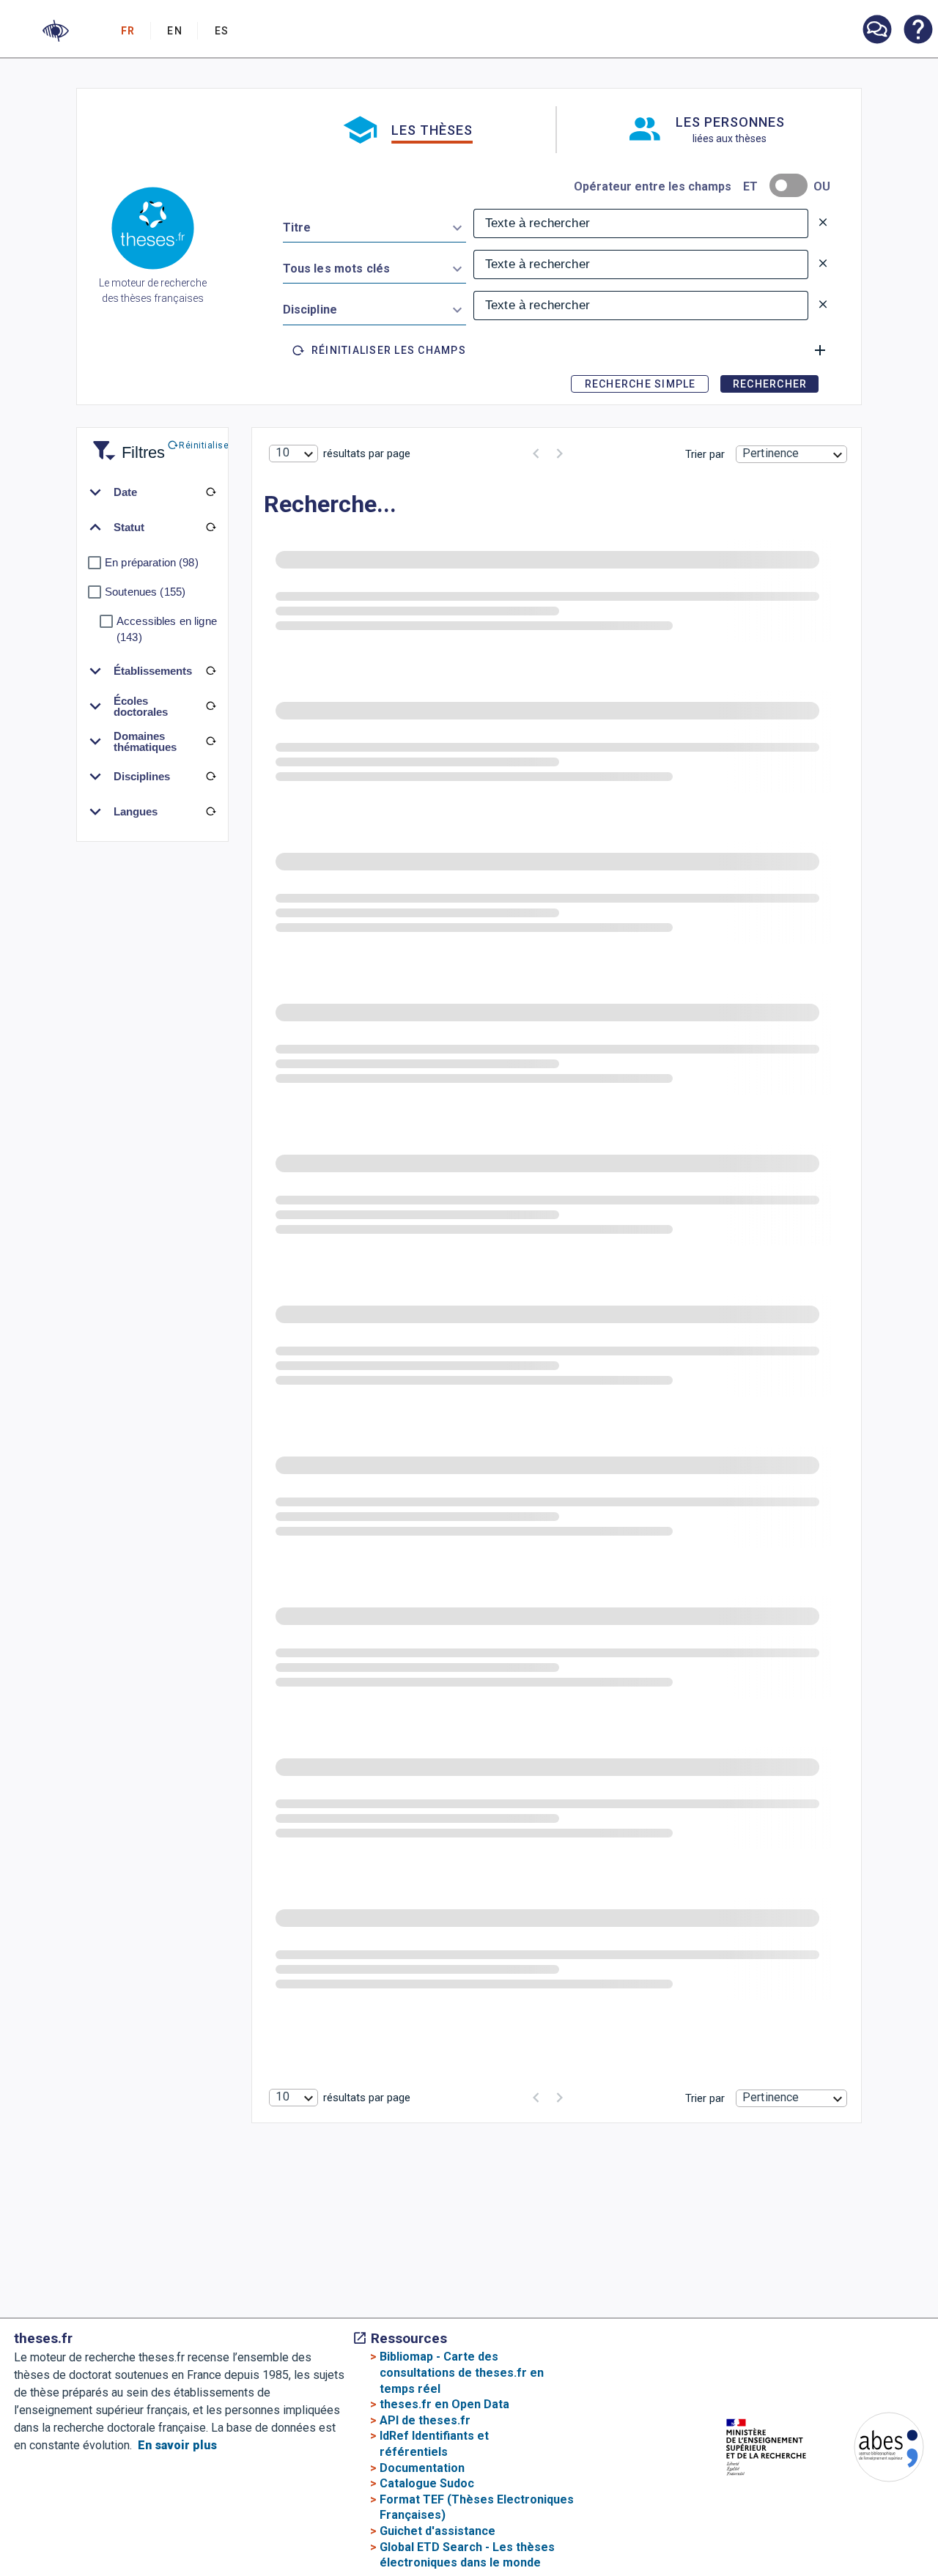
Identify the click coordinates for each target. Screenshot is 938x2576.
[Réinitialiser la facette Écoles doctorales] (210, 706)
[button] (56, 31)
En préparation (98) (152, 562)
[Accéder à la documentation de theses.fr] (917, 31)
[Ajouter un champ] (820, 350)
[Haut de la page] (894, 2495)
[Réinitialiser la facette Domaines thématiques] (210, 741)
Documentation (422, 2468)
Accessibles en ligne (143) (167, 629)
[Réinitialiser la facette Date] (210, 492)
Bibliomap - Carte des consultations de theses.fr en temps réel (462, 2372)
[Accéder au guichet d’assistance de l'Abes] (876, 31)
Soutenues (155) (145, 592)
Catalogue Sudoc (427, 2483)
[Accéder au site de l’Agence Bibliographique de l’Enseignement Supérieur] (874, 2450)
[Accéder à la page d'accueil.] (153, 231)
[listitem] (876, 30)
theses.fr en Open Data (444, 2404)
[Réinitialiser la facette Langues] (210, 812)
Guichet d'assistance (437, 2531)
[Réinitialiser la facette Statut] (210, 528)
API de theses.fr (425, 2420)
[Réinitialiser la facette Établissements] (210, 671)
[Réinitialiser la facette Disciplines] (210, 777)
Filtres (125, 444)
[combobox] (374, 225)
